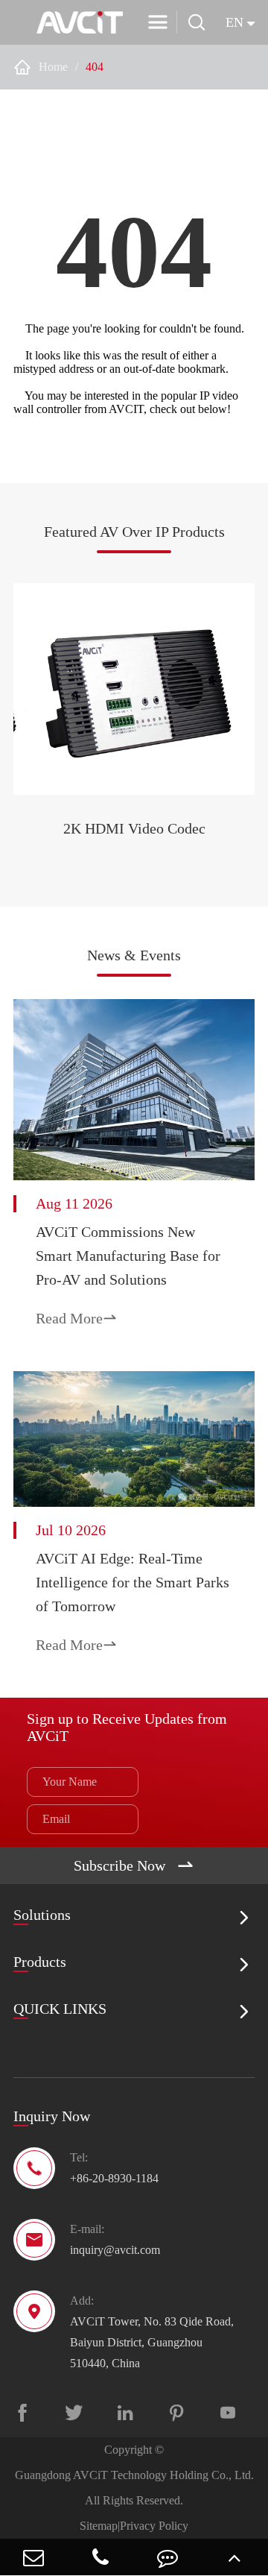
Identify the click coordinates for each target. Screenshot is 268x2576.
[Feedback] (167, 2557)
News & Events (134, 955)
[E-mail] (33, 2557)
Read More (77, 1318)
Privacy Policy (154, 2526)
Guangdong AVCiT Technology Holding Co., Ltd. (134, 2475)
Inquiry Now (52, 2116)
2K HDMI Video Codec (134, 828)
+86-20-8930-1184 (114, 2178)
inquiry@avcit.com (115, 2250)
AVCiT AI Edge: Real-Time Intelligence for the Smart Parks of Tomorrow (133, 1582)
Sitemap (99, 2526)
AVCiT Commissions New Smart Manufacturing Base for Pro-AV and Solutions (128, 1256)
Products (40, 1962)
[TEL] (100, 2557)
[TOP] (234, 2557)
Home (53, 67)
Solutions (42, 1915)
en (234, 22)
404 (95, 67)
